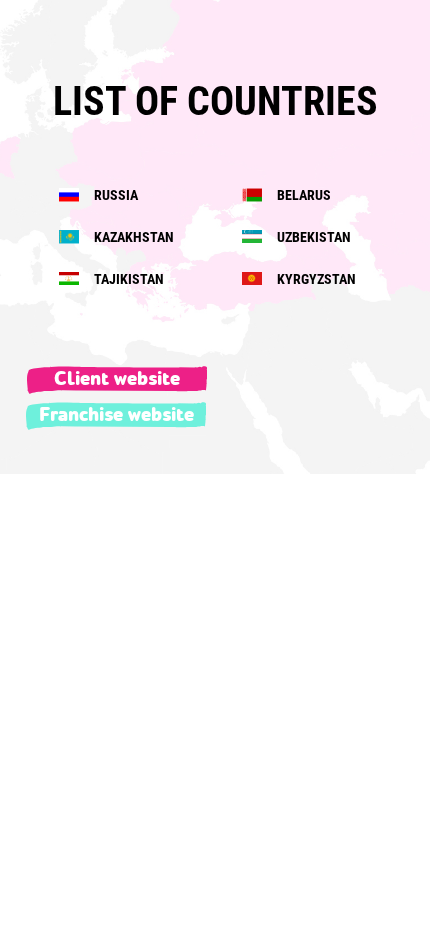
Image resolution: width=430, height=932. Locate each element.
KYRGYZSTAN (315, 279)
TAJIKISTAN (127, 279)
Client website (117, 379)
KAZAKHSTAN (132, 237)
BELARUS (302, 195)
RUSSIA (114, 195)
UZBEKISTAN (312, 237)
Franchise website (116, 415)
